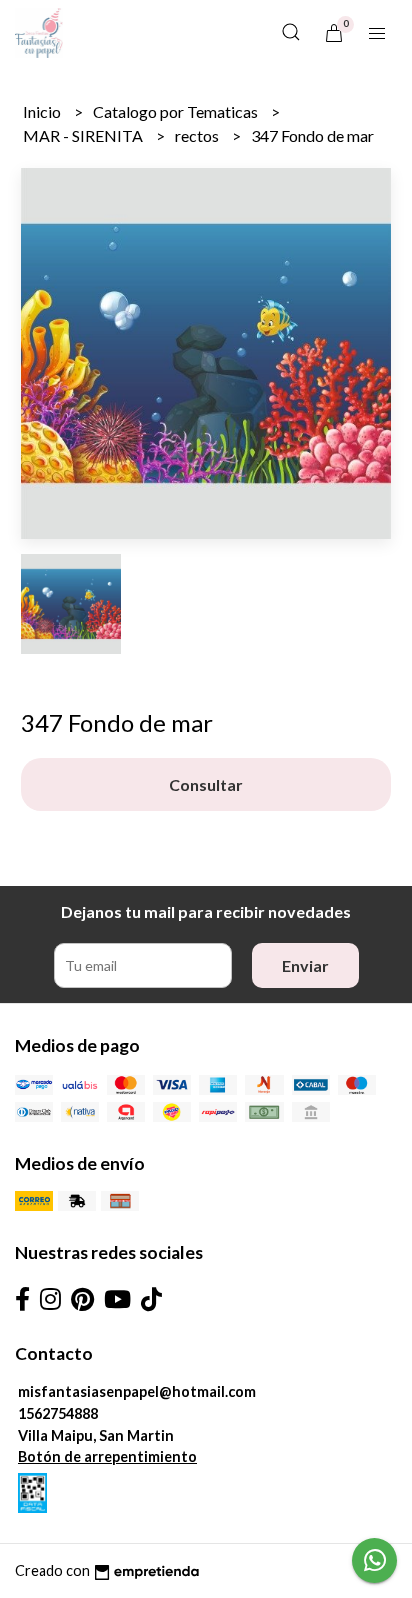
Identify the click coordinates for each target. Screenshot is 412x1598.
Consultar (206, 784)
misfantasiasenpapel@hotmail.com (137, 1391)
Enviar (305, 965)
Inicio (43, 111)
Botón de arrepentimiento (107, 1456)
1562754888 (58, 1413)
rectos (198, 135)
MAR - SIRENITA (84, 135)
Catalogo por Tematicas (177, 111)
